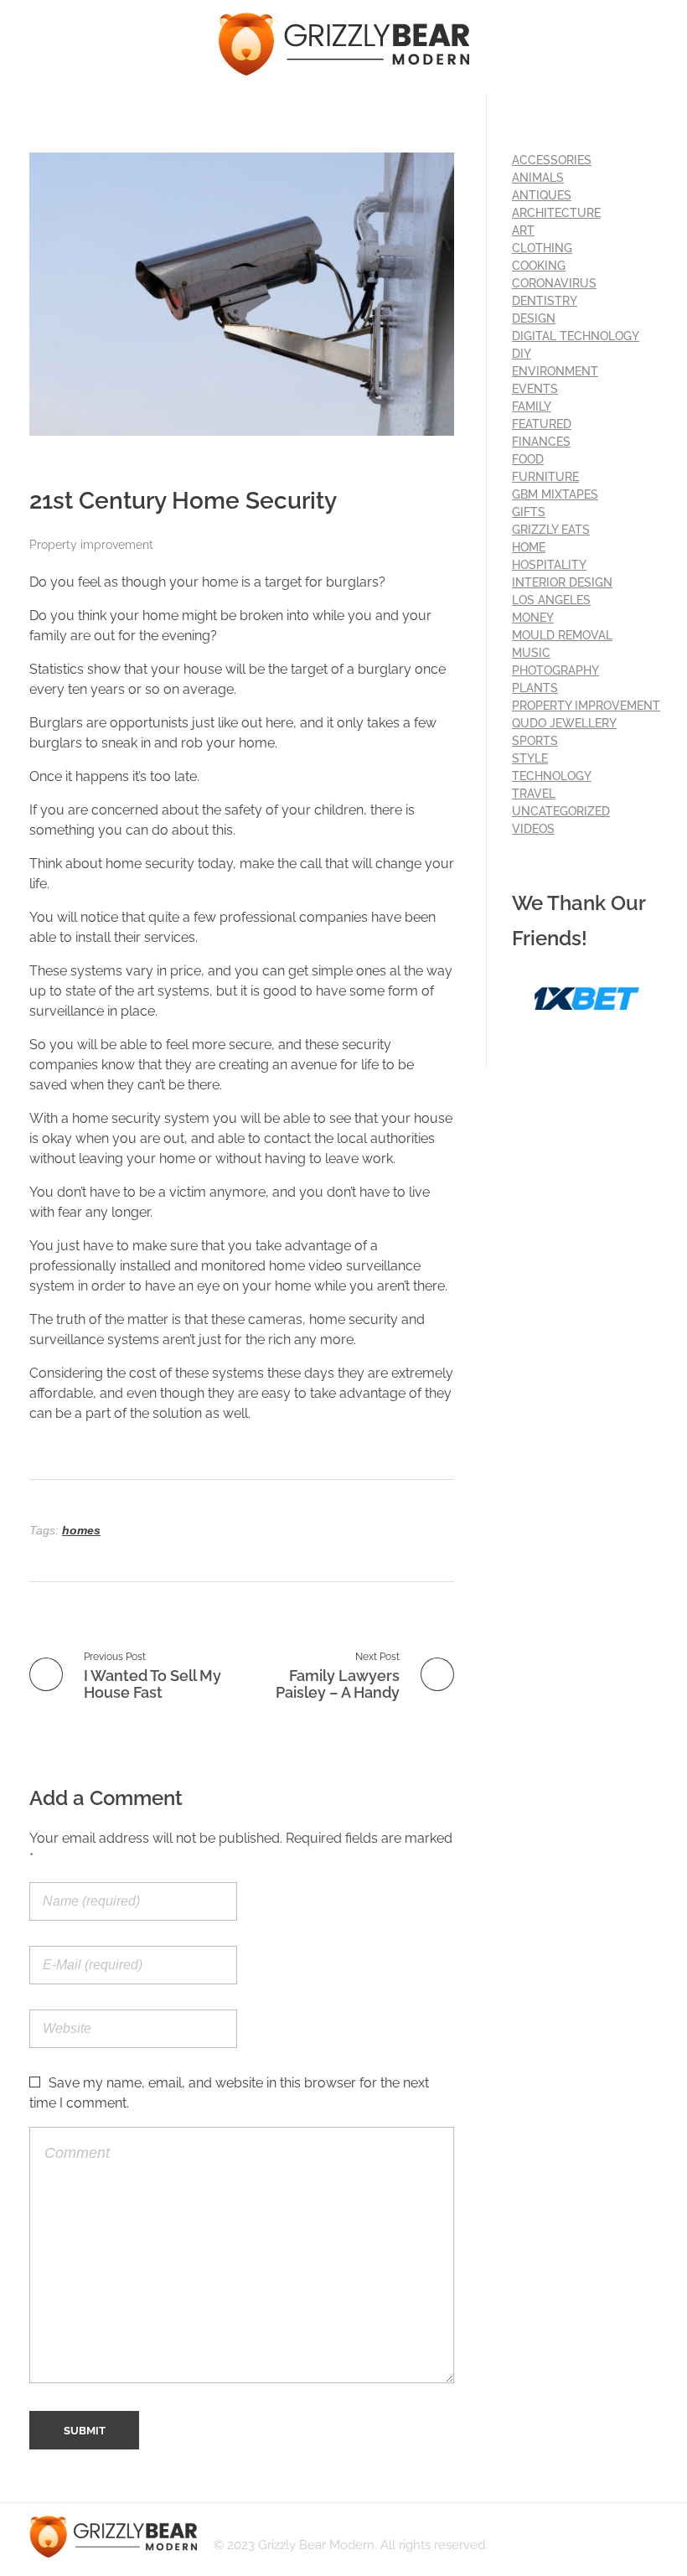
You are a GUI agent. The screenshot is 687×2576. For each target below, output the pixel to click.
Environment (555, 371)
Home (529, 547)
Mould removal (562, 635)
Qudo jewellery (564, 723)
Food (528, 459)
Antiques (542, 195)
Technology (552, 776)
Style (530, 758)
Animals (538, 178)
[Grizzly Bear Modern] (343, 44)
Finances (541, 442)
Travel (534, 794)
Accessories (552, 160)
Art (523, 230)
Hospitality (549, 565)
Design (534, 318)
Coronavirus (554, 283)
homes (81, 1530)
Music (531, 653)
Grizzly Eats (551, 530)
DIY (522, 354)
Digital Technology (576, 336)
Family (532, 406)
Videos (533, 829)
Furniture (545, 477)
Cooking (539, 266)
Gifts (529, 512)
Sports (535, 741)
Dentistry (545, 301)
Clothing (542, 248)
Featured (542, 424)
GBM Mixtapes (555, 494)
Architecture (556, 213)
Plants (535, 688)
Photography (555, 670)
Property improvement (91, 545)
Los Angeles (551, 600)
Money (533, 618)
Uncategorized (561, 811)
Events (535, 389)
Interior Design (562, 582)
